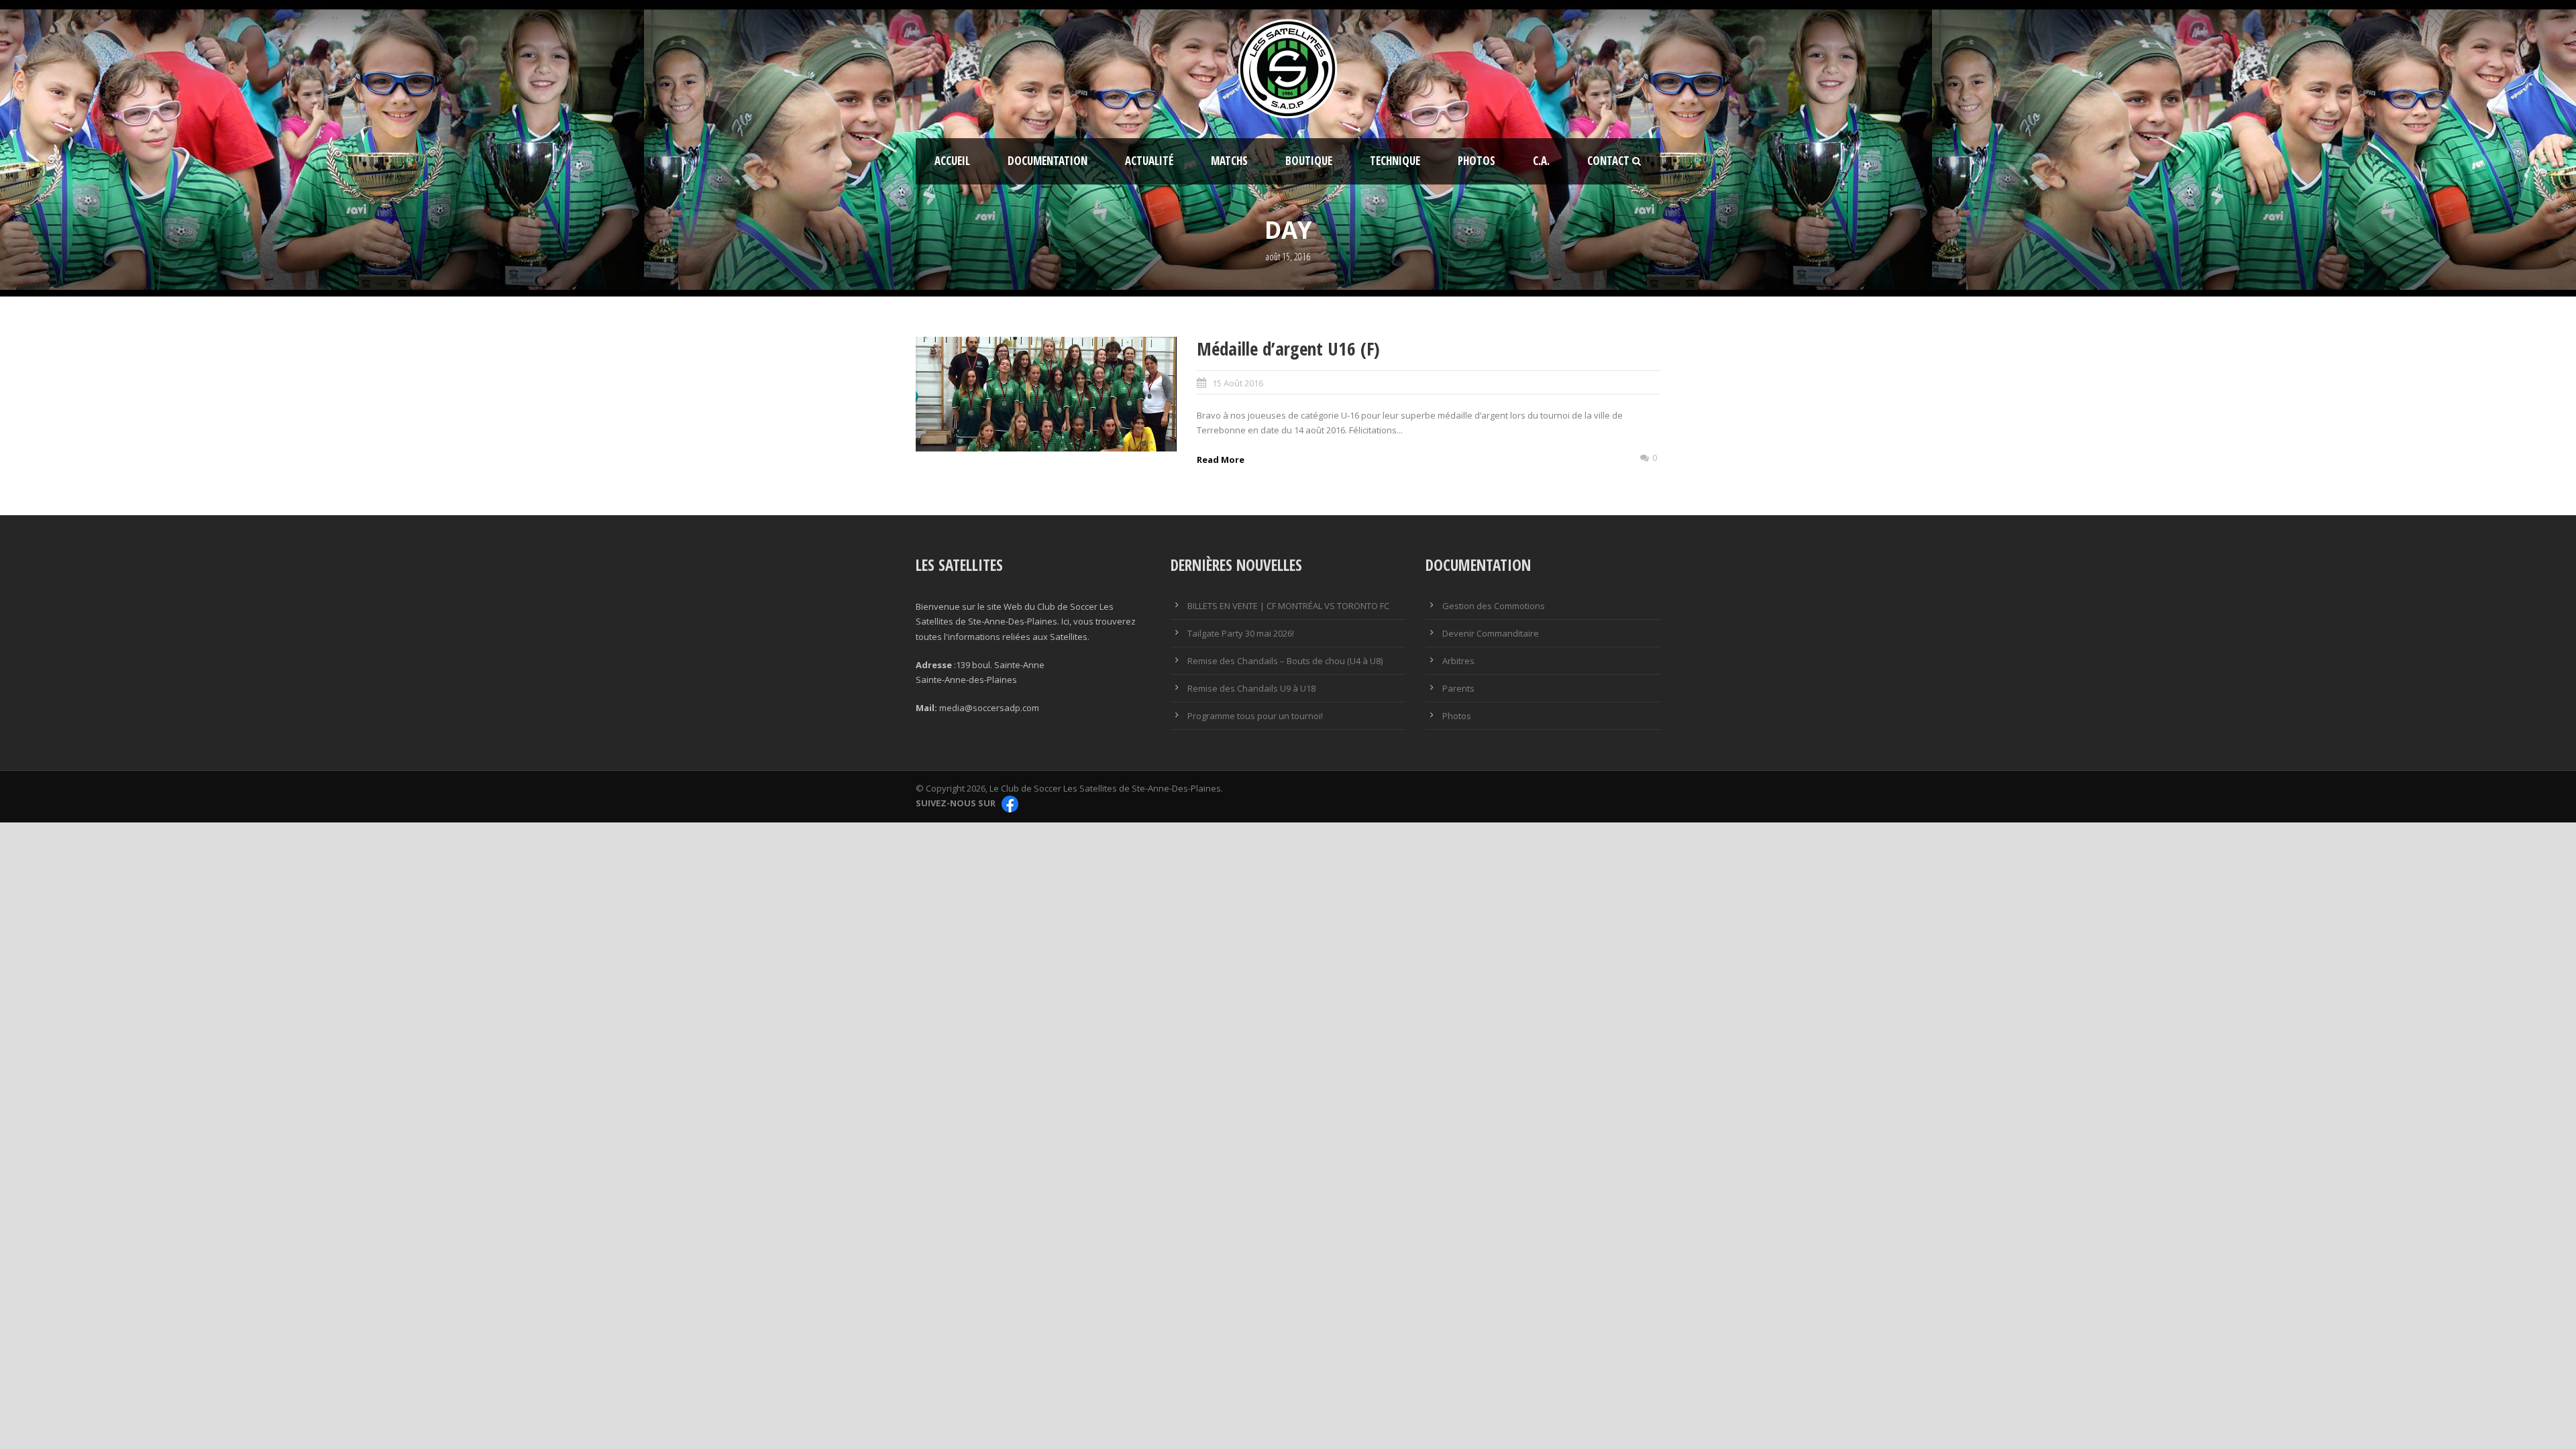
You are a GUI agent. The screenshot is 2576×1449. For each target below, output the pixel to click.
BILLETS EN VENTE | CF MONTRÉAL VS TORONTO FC (1288, 606)
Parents (1458, 688)
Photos (1477, 161)
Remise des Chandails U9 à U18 (1251, 688)
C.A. (1541, 161)
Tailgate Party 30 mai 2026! (1241, 633)
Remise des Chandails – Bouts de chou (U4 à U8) (1285, 661)
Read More (1221, 460)
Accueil (952, 161)
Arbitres (1458, 661)
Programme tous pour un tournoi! (1255, 716)
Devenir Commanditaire (1491, 633)
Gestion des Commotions (1494, 606)
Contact (1608, 161)
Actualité (1149, 161)
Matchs (1229, 161)
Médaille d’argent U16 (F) (1288, 348)
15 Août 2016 (1238, 383)
